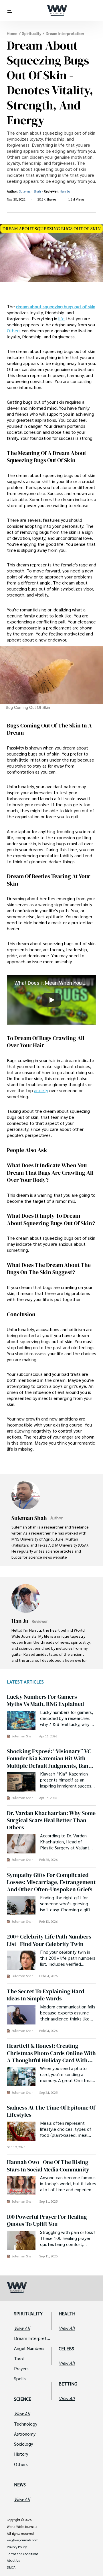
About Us (13, 2561)
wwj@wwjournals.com (23, 2540)
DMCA (11, 2567)
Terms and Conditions (22, 2554)
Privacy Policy (17, 2547)
